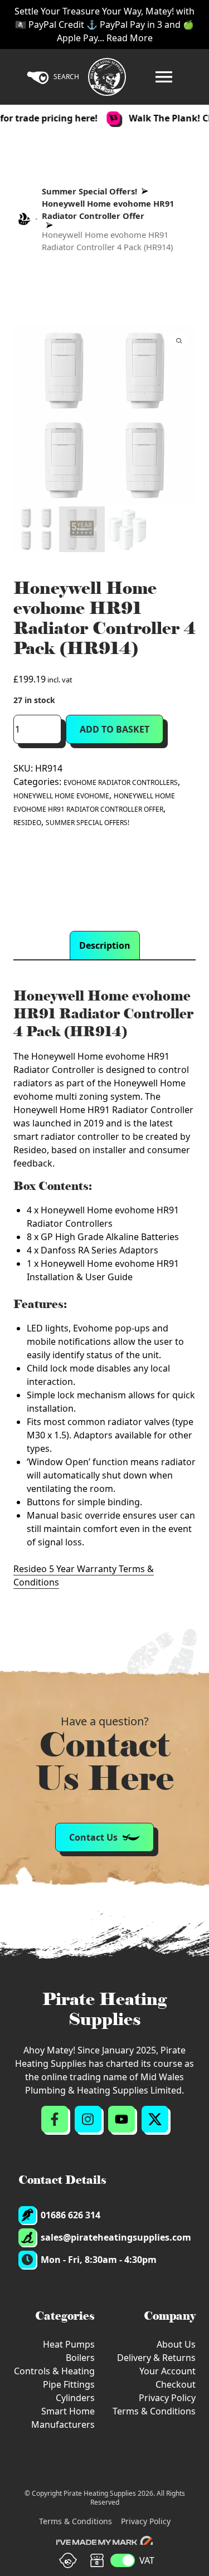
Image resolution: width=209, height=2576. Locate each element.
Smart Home (68, 2411)
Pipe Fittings (69, 2384)
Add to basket (115, 729)
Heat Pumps (69, 2344)
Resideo (27, 823)
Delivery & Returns (156, 2358)
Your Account (167, 2371)
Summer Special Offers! (89, 191)
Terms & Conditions (154, 2411)
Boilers (80, 2358)
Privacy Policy (167, 2398)
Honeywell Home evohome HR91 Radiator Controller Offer (108, 209)
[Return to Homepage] (107, 77)
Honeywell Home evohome (61, 796)
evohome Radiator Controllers (121, 782)
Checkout (176, 2384)
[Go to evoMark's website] (105, 2543)
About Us (176, 2344)
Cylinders (75, 2398)
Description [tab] (105, 945)
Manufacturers (63, 2424)
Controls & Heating (54, 2371)
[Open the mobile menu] (164, 77)
